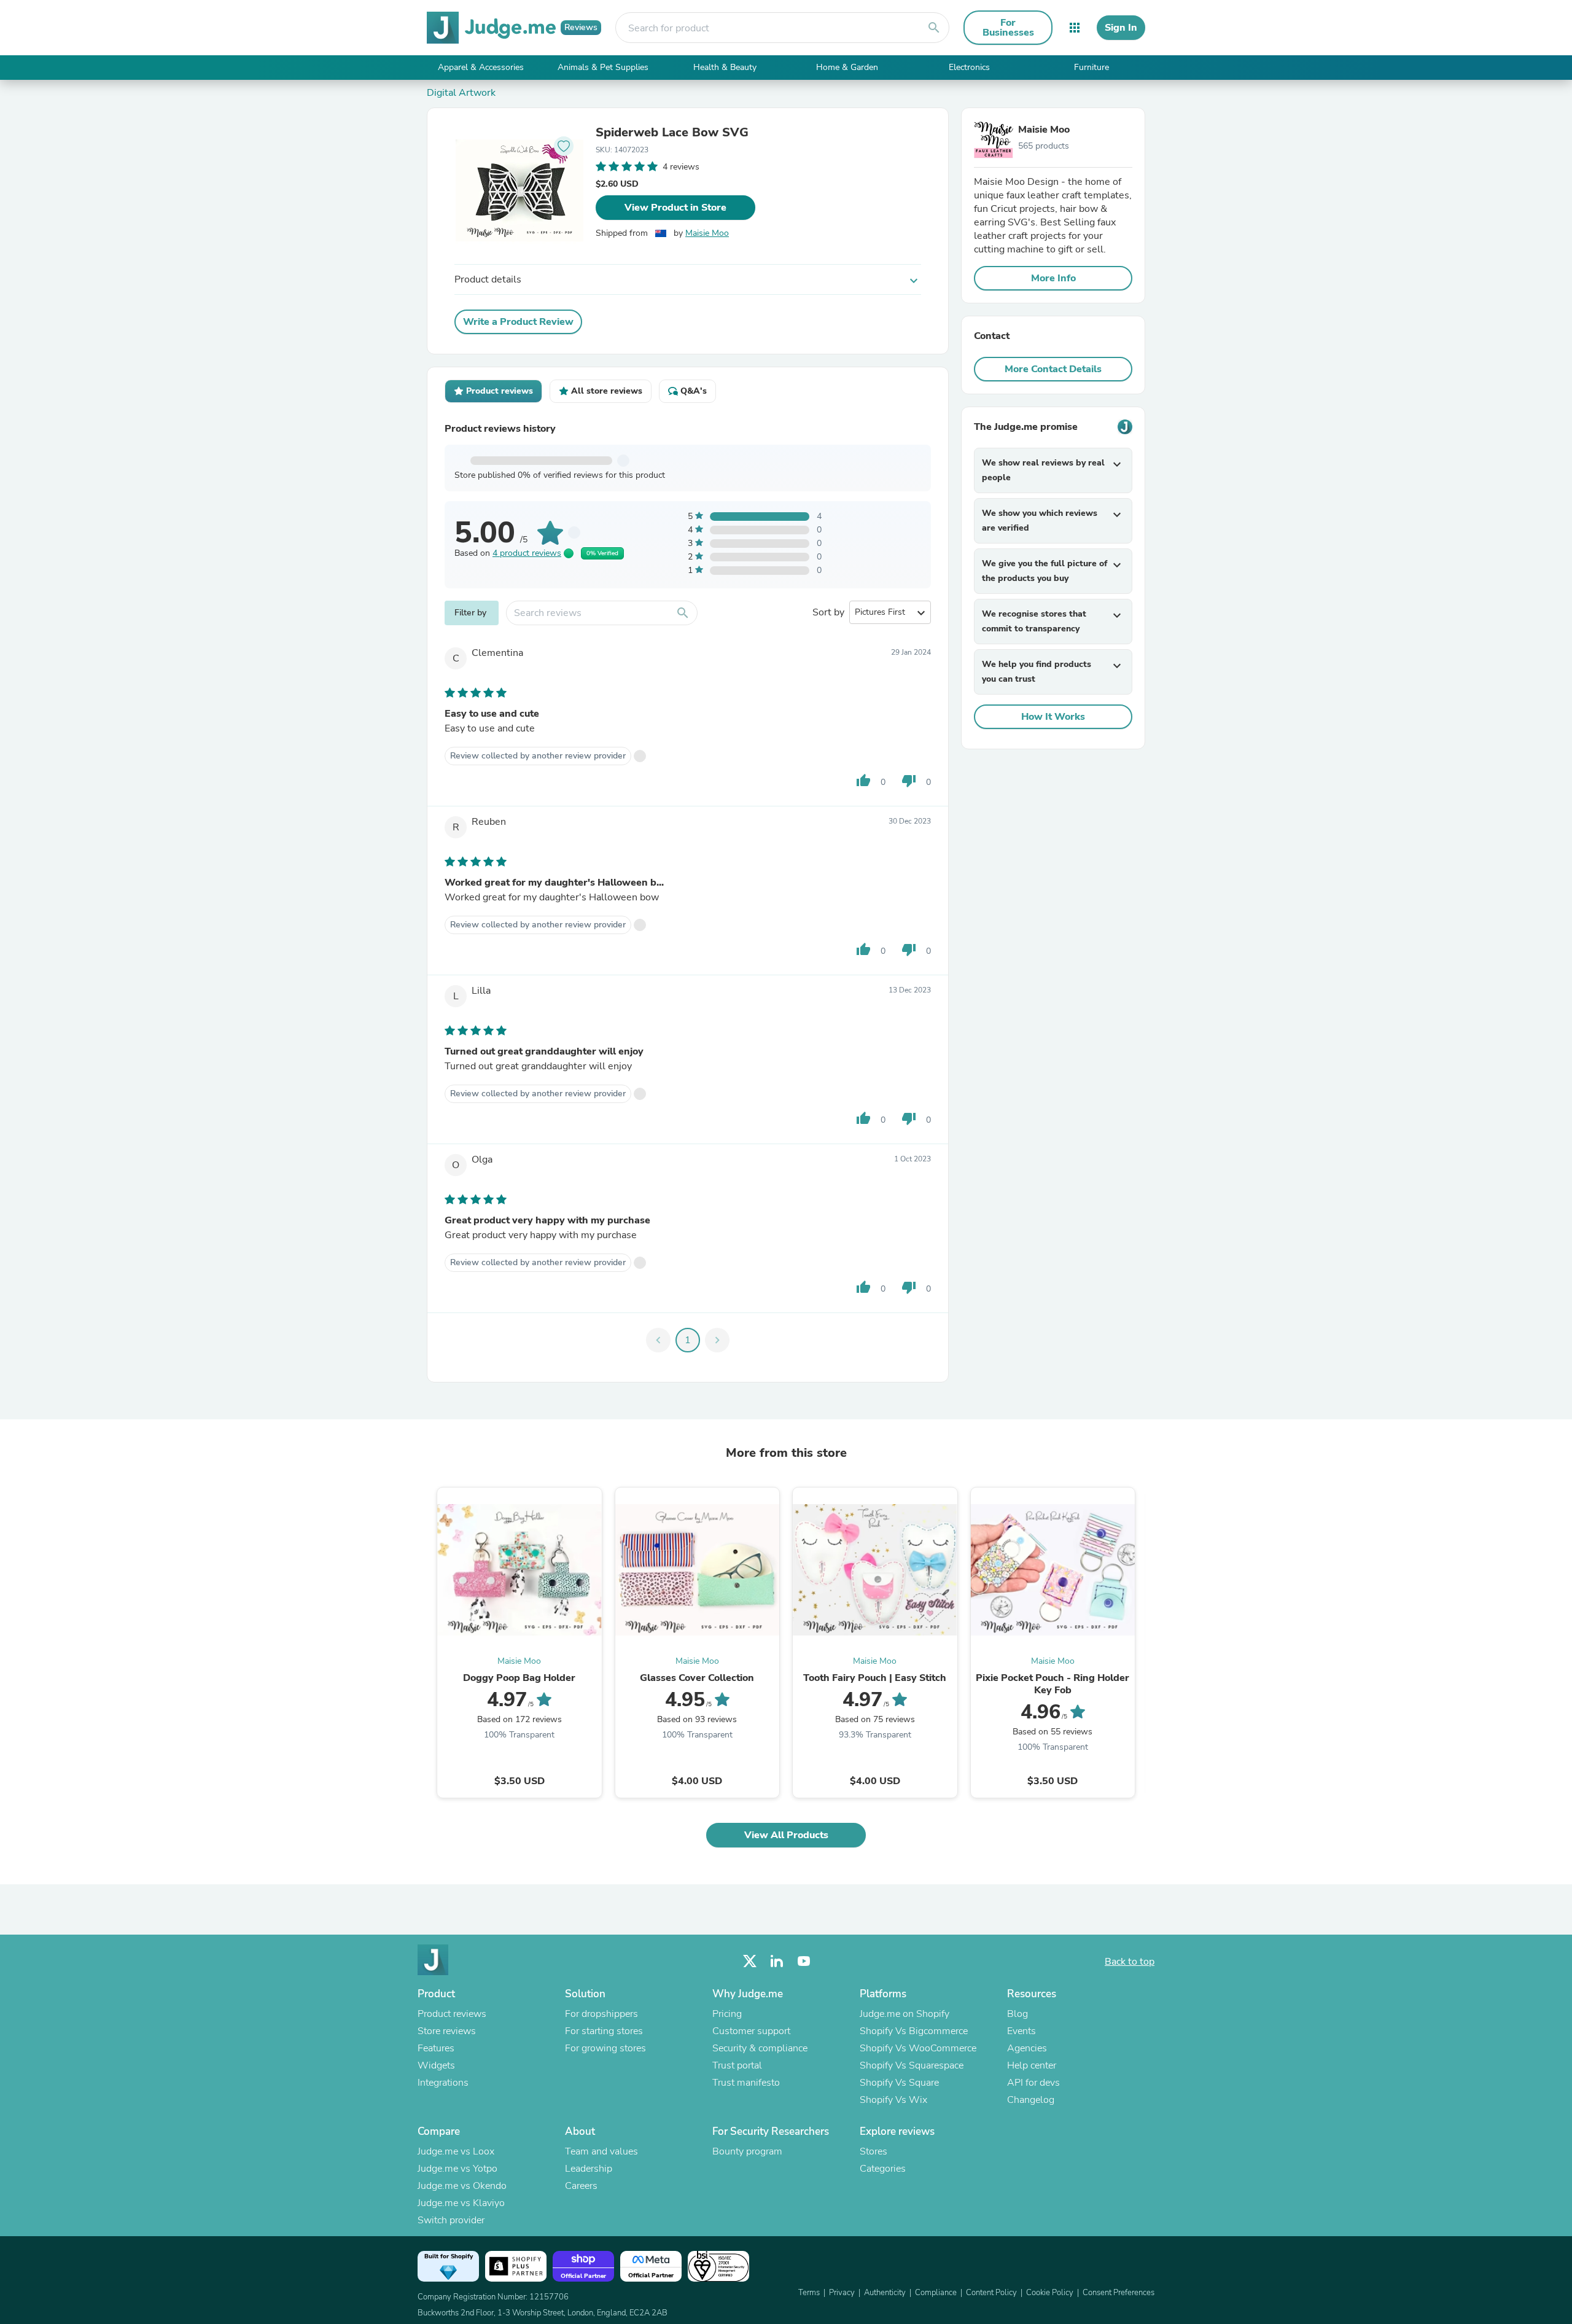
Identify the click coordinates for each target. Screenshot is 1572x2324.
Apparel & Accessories (481, 67)
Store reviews (447, 2031)
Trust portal (737, 2065)
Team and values (601, 2151)
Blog (1018, 2014)
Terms (809, 2293)
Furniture (1091, 67)
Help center (1032, 2065)
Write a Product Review (518, 322)
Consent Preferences (1119, 2293)
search (934, 28)
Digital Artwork (461, 93)
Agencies (1027, 2048)
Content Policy (991, 2293)
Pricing (727, 2014)
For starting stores (604, 2031)
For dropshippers (601, 2014)
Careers (581, 2186)
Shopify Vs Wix (893, 2100)
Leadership (589, 2169)
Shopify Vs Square (899, 2083)
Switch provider (451, 2220)
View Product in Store (675, 208)
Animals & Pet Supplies (603, 67)
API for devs (1033, 2083)
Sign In (1121, 28)
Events (1021, 2031)
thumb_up (863, 781)
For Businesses (1008, 28)
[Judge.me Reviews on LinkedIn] (777, 1961)
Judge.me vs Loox (456, 2151)
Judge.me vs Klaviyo (461, 2203)
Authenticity (885, 2293)
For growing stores (605, 2048)
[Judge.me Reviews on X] (750, 1961)
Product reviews (452, 2014)
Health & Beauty (725, 67)
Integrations (443, 2083)
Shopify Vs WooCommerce (918, 2048)
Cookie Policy (1050, 2293)
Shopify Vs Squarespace (912, 2065)
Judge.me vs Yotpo (457, 2169)
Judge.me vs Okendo (462, 2186)
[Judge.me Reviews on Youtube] (804, 1961)
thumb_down (909, 781)
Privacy (842, 2293)
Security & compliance (760, 2048)
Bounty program (747, 2151)
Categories (883, 2169)
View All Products (786, 1835)
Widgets (436, 2065)
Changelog (1031, 2100)
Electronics (969, 67)
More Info (1053, 278)
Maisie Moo (707, 233)
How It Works (1053, 717)
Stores (874, 2151)
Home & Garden (847, 67)
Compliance (936, 2293)
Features (436, 2048)
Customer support (751, 2031)
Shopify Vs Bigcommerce (914, 2031)
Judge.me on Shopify (905, 2014)
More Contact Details (1053, 369)
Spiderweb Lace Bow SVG (672, 133)
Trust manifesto (746, 2083)
